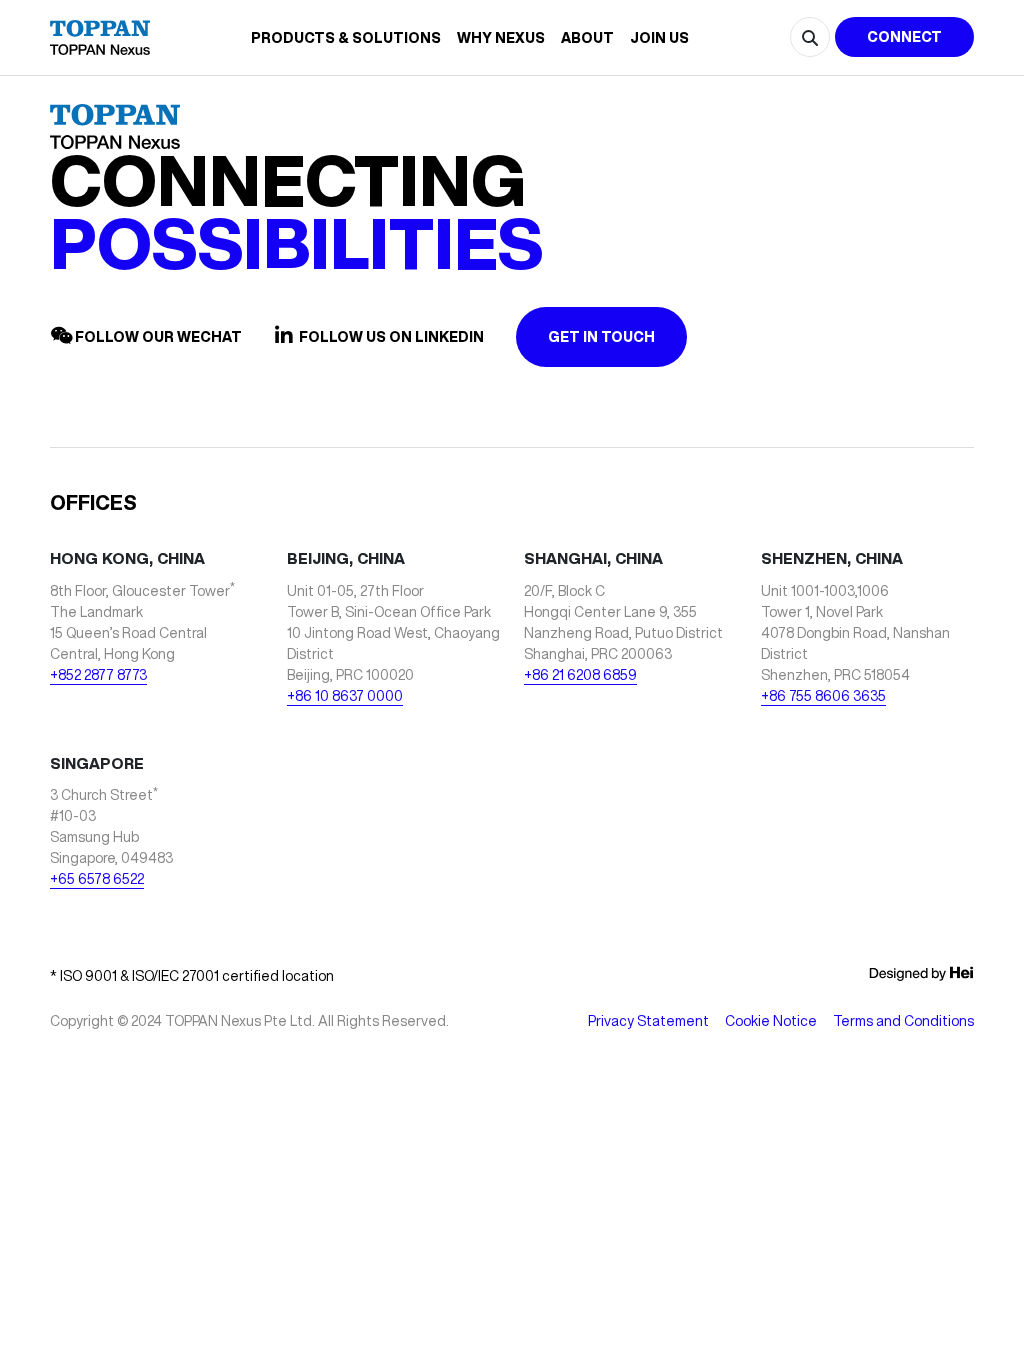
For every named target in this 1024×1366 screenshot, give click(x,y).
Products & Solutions (346, 38)
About (587, 38)
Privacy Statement (648, 1021)
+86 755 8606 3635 (823, 696)
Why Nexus (501, 38)
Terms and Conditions (903, 1021)
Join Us (659, 38)
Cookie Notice (771, 1021)
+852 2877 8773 (98, 675)
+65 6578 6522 (97, 879)
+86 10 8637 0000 (345, 696)
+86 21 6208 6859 (580, 675)
